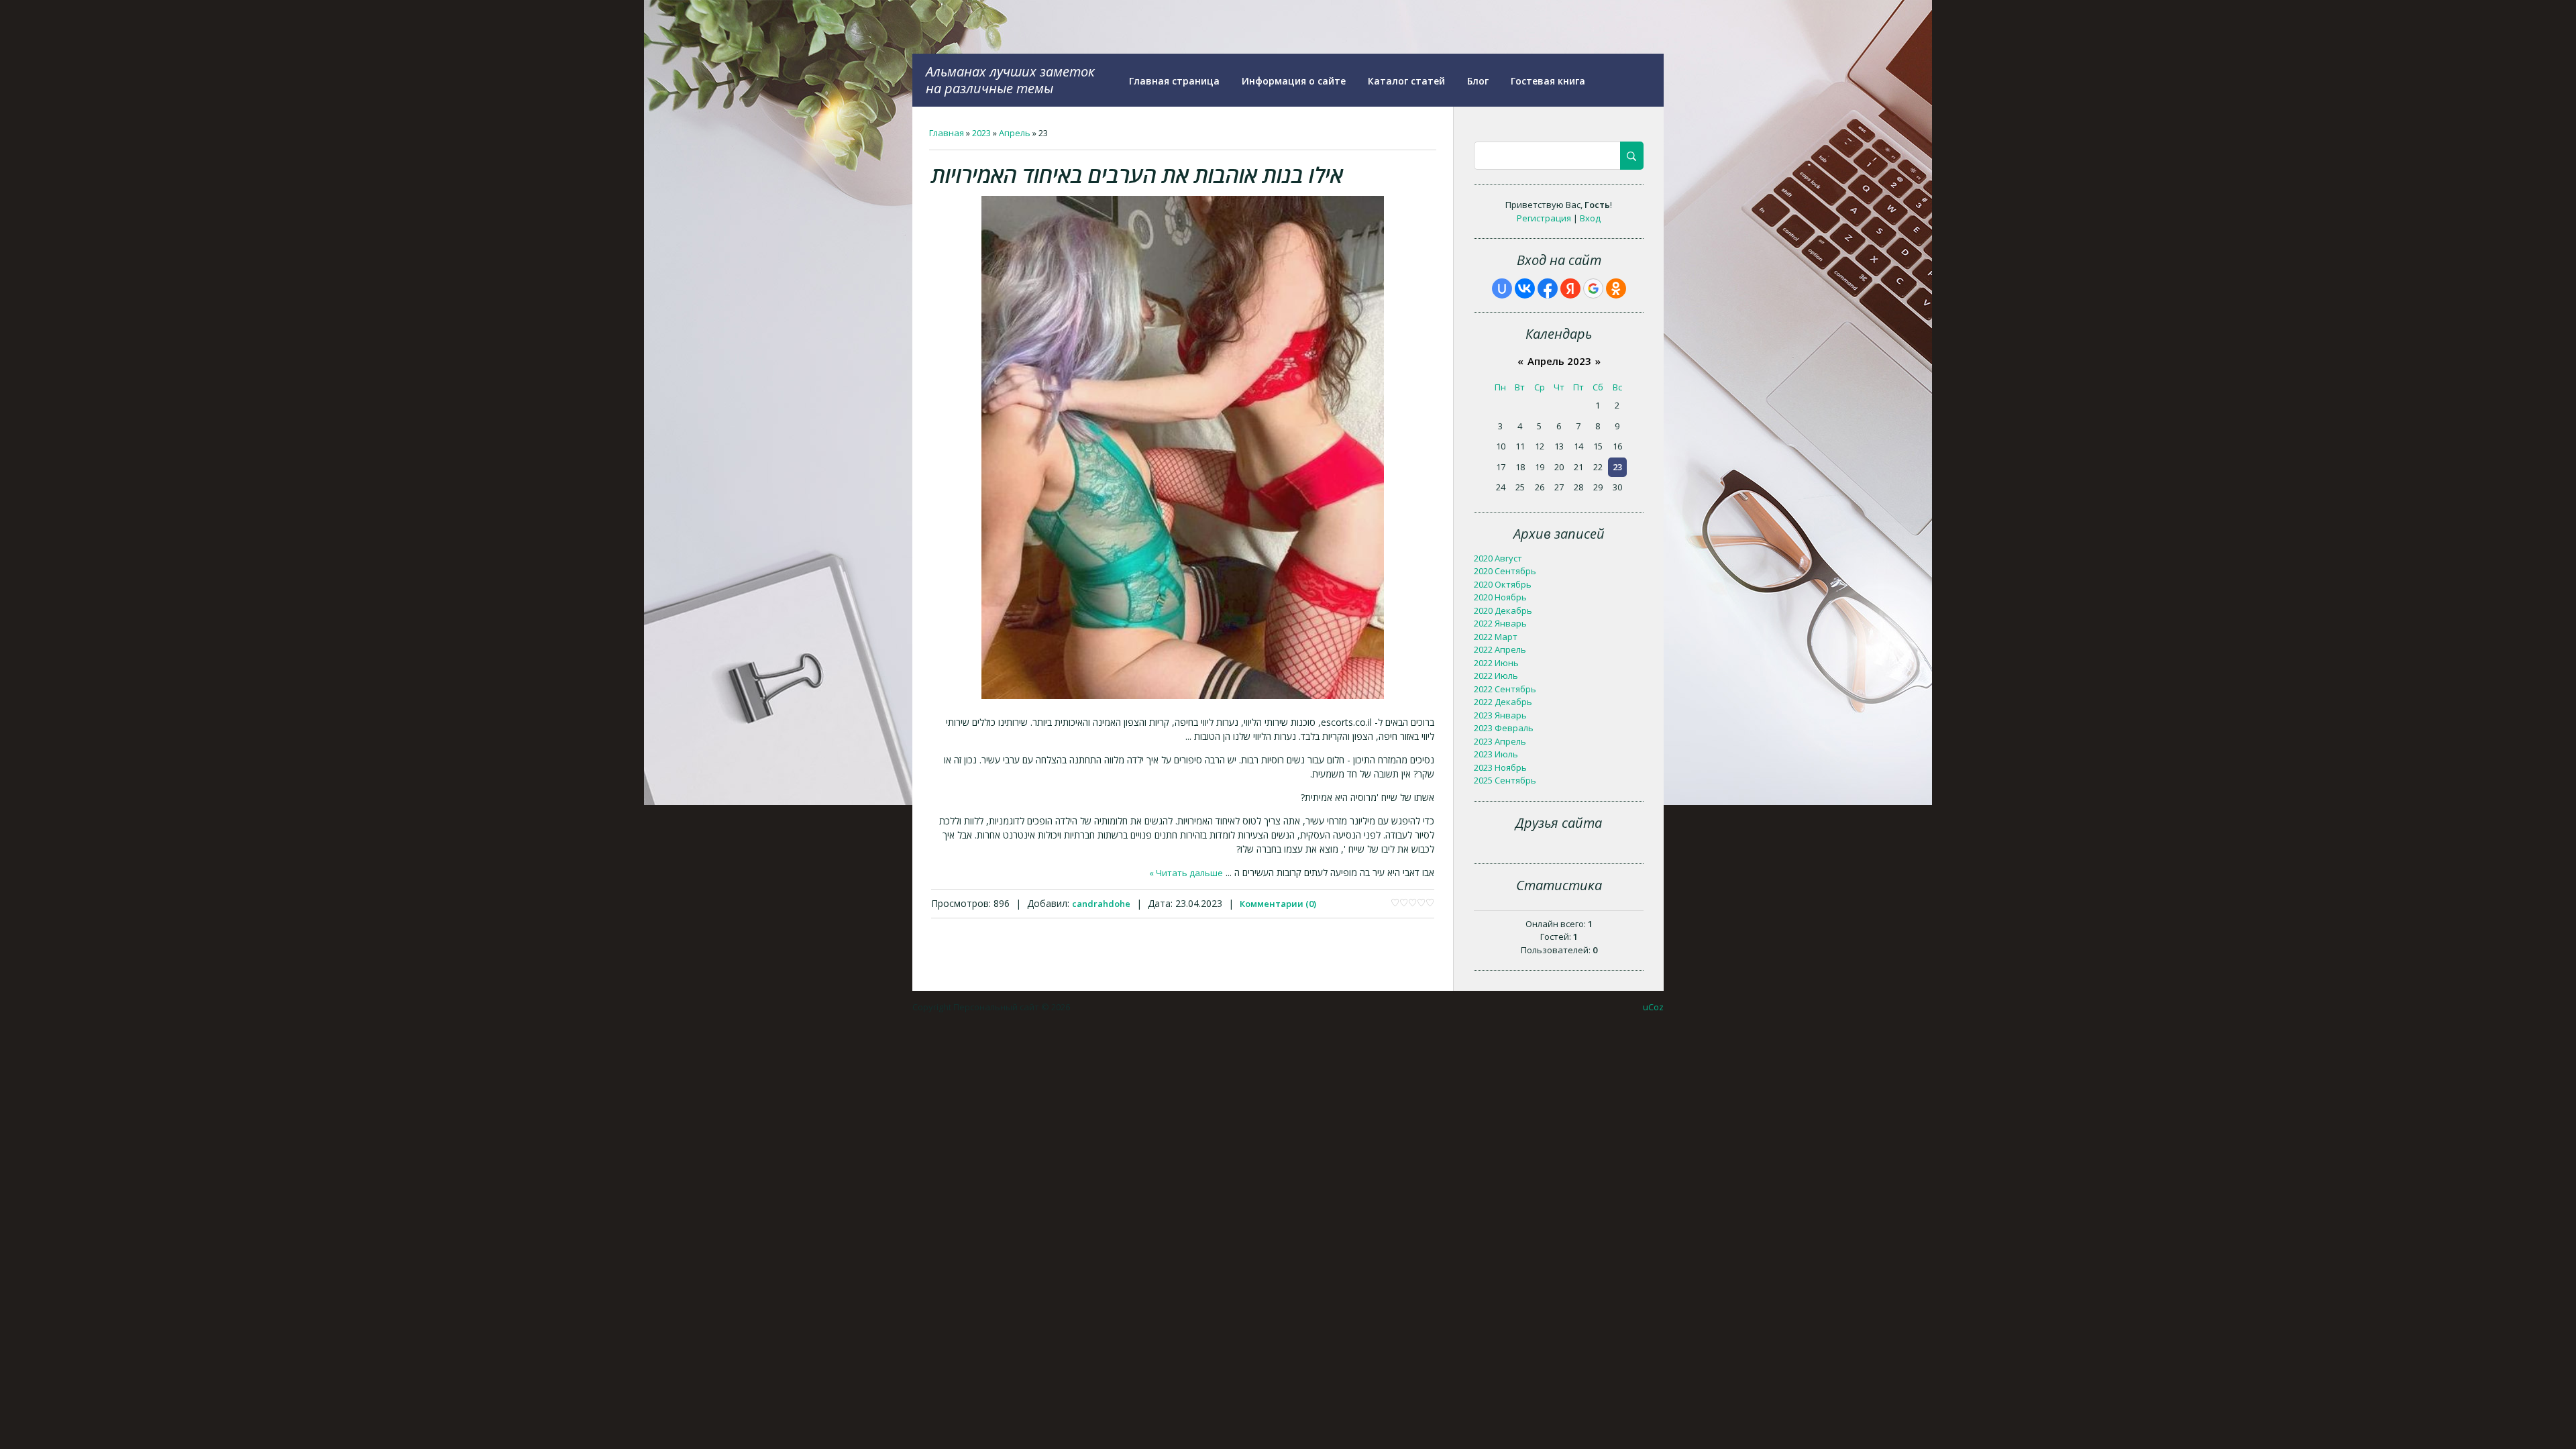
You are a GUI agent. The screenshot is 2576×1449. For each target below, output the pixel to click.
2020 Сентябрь (1505, 571)
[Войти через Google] (1593, 288)
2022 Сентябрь (1505, 689)
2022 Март (1496, 637)
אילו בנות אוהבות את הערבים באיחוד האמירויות (1137, 175)
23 (1617, 467)
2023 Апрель (1500, 741)
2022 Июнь (1496, 663)
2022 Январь (1500, 623)
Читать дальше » (1186, 873)
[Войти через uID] (1502, 288)
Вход (1590, 218)
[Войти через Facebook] (1548, 288)
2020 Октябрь (1503, 584)
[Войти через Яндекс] (1570, 288)
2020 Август (1498, 558)
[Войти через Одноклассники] (1616, 288)
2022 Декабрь (1503, 702)
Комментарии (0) (1278, 904)
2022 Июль (1496, 676)
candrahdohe (1101, 904)
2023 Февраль (1504, 728)
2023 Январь (1500, 715)
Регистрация (1544, 218)
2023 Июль (1496, 754)
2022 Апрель (1500, 649)
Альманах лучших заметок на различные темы (1010, 80)
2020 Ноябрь (1500, 597)
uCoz (1653, 1007)
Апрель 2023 (1559, 361)
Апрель (1015, 133)
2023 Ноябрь (1500, 767)
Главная (947, 133)
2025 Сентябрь (1505, 780)
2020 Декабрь (1503, 610)
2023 (981, 133)
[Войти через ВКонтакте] (1525, 288)
